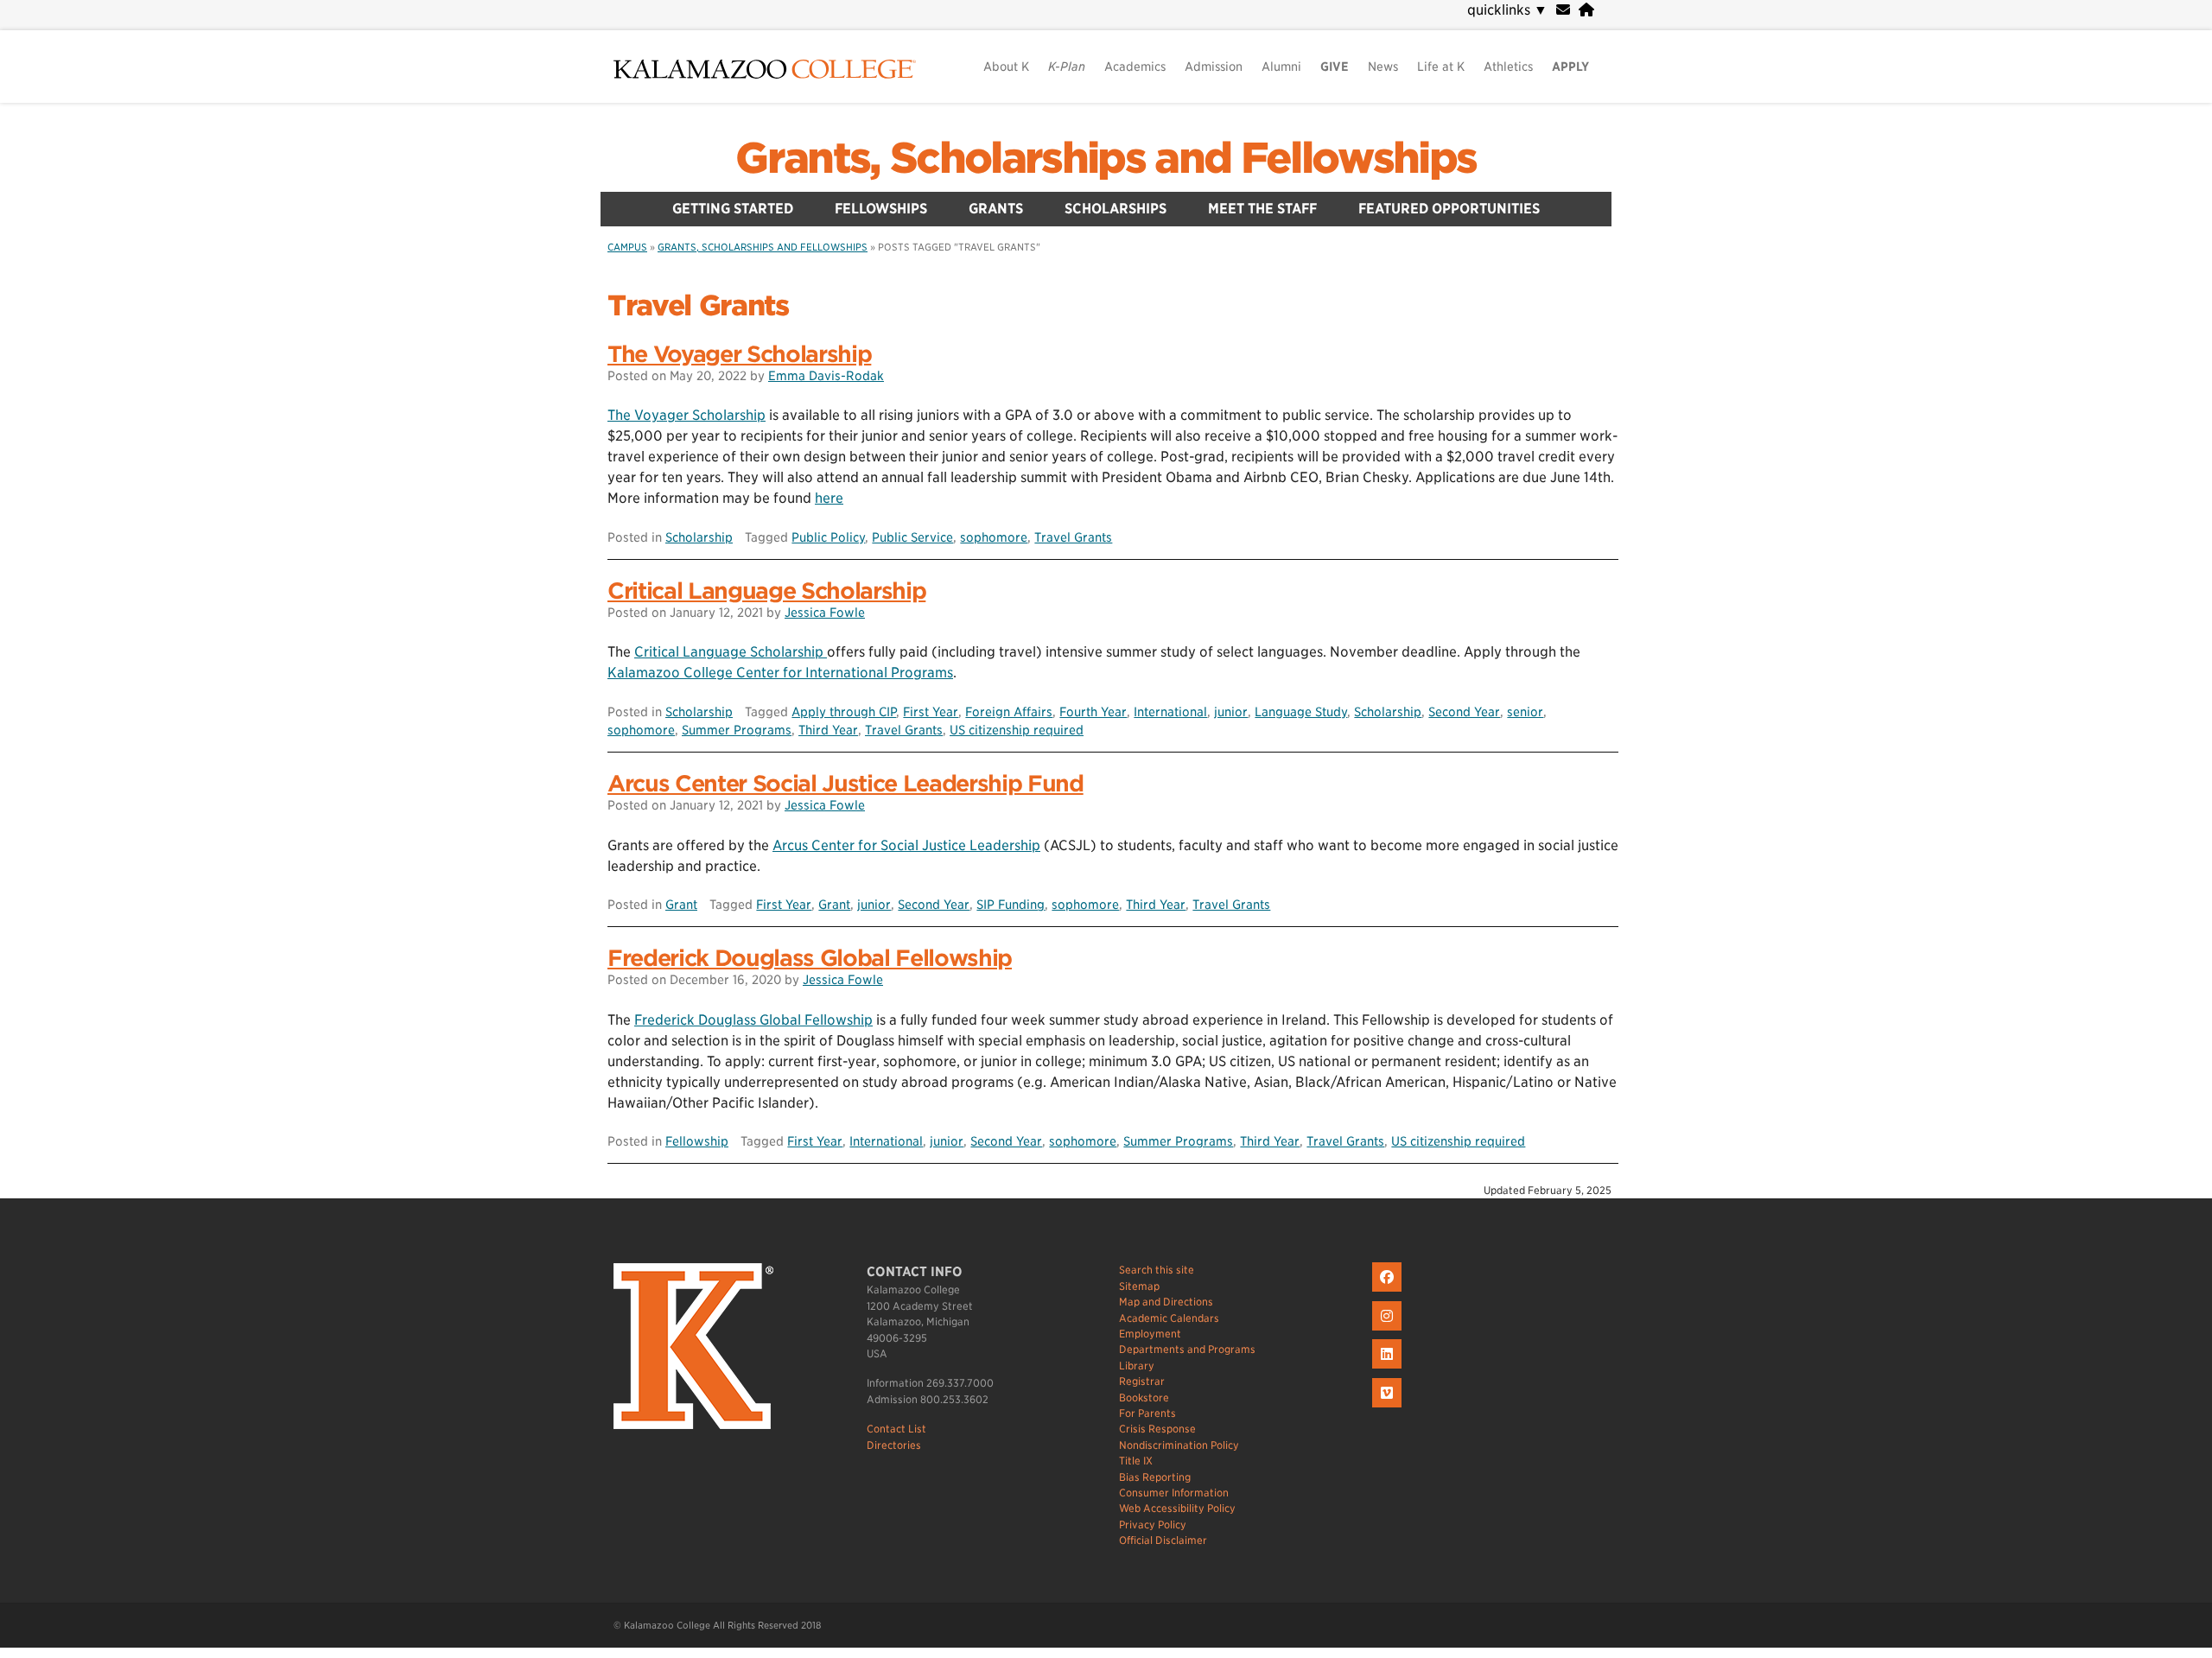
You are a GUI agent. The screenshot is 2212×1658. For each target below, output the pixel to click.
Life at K (1441, 67)
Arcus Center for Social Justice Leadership (906, 845)
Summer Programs (737, 730)
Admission (1214, 67)
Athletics (1508, 67)
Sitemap (1139, 1286)
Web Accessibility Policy (1177, 1508)
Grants (996, 209)
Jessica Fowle (825, 612)
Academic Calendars (1169, 1318)
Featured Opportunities (1449, 209)
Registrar (1142, 1381)
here (829, 498)
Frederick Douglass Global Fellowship (810, 958)
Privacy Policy (1153, 1525)
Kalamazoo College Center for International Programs (780, 673)
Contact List (896, 1429)
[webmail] (1563, 10)
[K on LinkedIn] (1389, 1369)
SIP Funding (1011, 904)
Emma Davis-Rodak (826, 375)
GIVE (1335, 67)
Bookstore (1144, 1398)
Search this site (1157, 1270)
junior (1231, 711)
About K (1006, 67)
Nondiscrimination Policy (1179, 1445)
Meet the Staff (1262, 209)
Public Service (912, 537)
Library (1137, 1366)
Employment (1150, 1334)
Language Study (1301, 711)
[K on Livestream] (1389, 1408)
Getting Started (733, 209)
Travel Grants (1073, 537)
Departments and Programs (1187, 1349)
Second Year (1464, 711)
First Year (931, 711)
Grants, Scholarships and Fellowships (1106, 158)
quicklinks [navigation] (1507, 10)
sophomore (994, 537)
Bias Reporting (1155, 1477)
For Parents (1147, 1413)
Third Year (828, 730)
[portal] (1586, 10)
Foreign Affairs (1009, 711)
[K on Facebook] (1389, 1292)
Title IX (1136, 1461)
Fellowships (881, 209)
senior (1525, 711)
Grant (681, 904)
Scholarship (699, 537)
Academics (1135, 67)
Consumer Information (1174, 1493)
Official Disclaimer (1163, 1540)
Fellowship (697, 1141)
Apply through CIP (844, 711)
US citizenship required (1017, 730)
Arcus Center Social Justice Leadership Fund (845, 783)
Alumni (1281, 67)
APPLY (1570, 67)
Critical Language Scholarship (766, 591)
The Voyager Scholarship (739, 354)
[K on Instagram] (1389, 1331)
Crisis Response (1157, 1429)
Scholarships (1116, 209)
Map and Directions (1166, 1302)
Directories (894, 1445)
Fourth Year (1093, 711)
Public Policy (828, 537)
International (1170, 711)
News (1383, 67)
